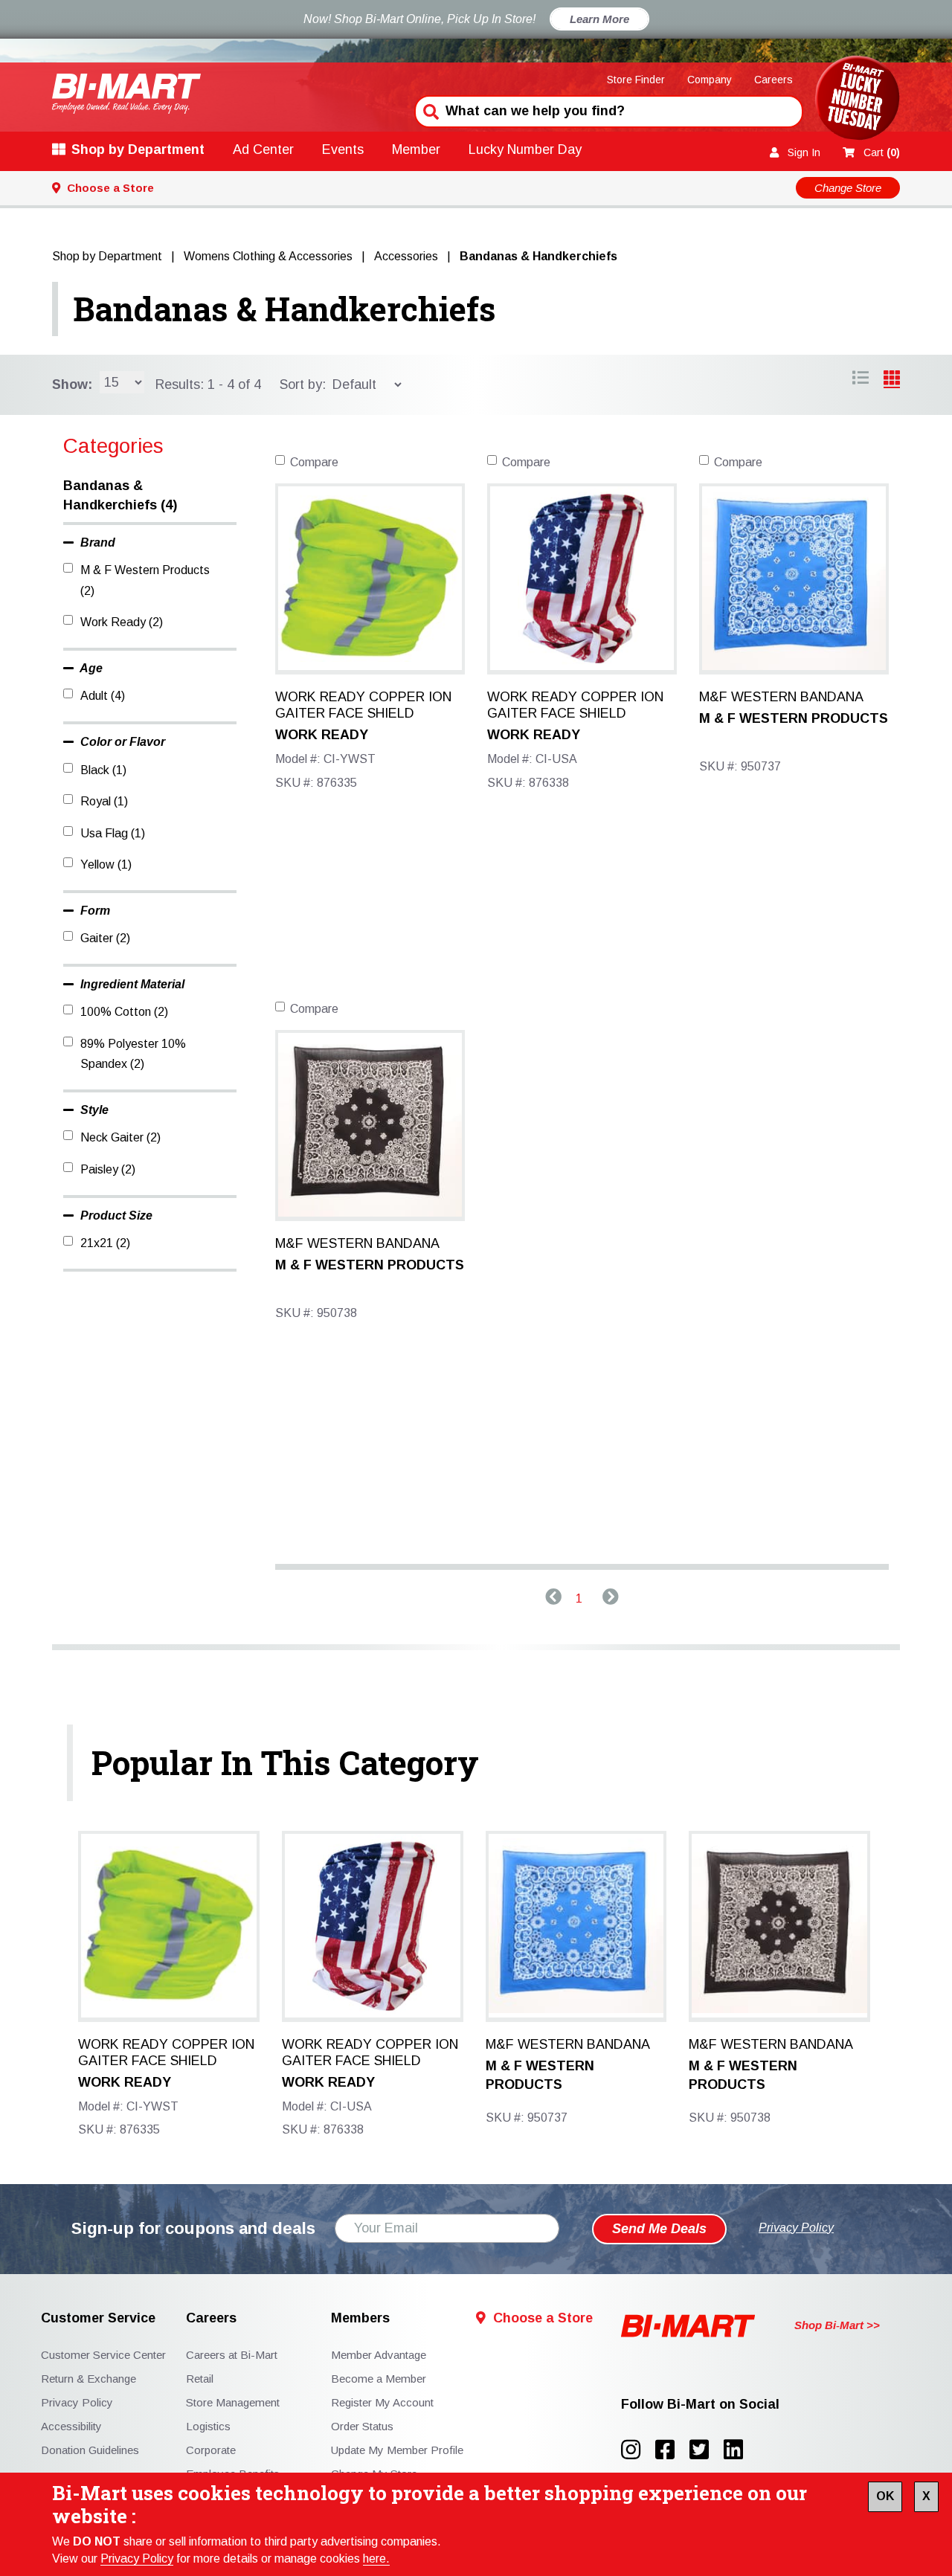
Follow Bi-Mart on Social (700, 2405)
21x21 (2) (105, 1243)
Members (360, 2318)
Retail (200, 2379)
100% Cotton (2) (124, 1012)
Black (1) (103, 770)
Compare (314, 462)
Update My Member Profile (397, 2450)
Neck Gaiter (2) (120, 1137)
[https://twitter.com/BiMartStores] (707, 2450)
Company (710, 80)
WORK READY (322, 735)
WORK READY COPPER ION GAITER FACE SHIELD (363, 705)
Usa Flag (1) (113, 833)
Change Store (848, 188)
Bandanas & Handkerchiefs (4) (120, 495)
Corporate (211, 2450)
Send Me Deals (659, 2229)
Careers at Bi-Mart (232, 2355)
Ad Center (263, 149)
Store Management (233, 2402)
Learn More (599, 19)
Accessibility (71, 2426)
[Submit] (429, 110)
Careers (773, 80)
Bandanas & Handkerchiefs (284, 309)
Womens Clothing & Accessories (268, 256)
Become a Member (379, 2379)
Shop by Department (138, 149)
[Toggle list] (892, 380)
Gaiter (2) (105, 938)
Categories (113, 446)
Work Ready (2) (122, 622)
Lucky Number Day (525, 149)
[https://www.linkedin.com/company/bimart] (738, 2450)
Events (343, 149)
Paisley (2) (108, 1169)
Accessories (406, 256)
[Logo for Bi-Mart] (126, 93)
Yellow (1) (106, 864)
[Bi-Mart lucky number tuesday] (857, 101)
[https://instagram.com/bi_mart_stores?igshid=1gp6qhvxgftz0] (638, 2450)
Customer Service (98, 2318)
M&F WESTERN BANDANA (781, 697)
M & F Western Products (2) (145, 580)
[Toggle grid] (861, 380)
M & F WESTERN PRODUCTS (794, 718)
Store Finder (636, 80)
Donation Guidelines (90, 2450)
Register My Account (382, 2402)
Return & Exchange (89, 2379)
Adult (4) (103, 696)
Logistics (208, 2426)
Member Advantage (379, 2355)
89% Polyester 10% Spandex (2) (133, 1054)
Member (416, 149)
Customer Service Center (103, 2355)
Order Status (362, 2426)
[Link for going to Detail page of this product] (370, 577)
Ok (885, 2496)
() (882, 152)
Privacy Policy (137, 2559)
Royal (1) (104, 801)
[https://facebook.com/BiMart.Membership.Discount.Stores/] (672, 2450)
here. (376, 2559)
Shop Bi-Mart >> (837, 2325)
